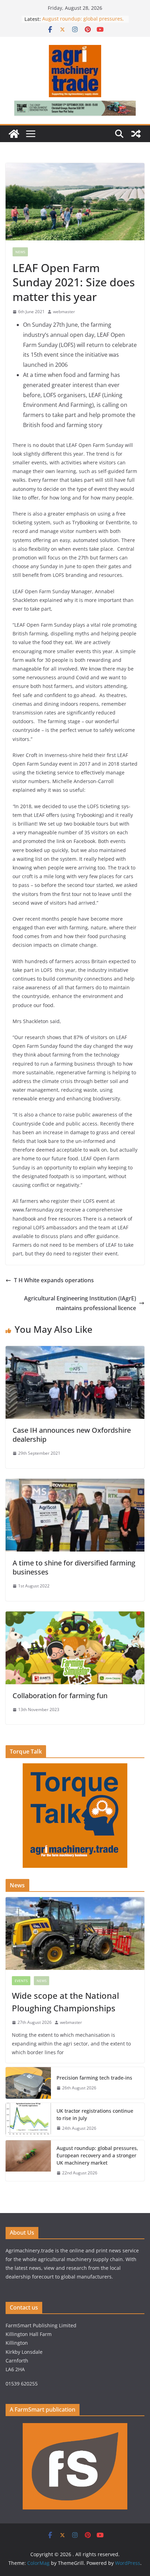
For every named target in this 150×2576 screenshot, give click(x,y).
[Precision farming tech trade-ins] (28, 2083)
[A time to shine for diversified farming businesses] (75, 1484)
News (20, 252)
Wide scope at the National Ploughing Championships (65, 2002)
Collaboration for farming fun (60, 1696)
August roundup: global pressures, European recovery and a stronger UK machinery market (97, 2155)
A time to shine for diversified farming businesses (74, 1567)
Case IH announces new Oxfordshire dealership (72, 1435)
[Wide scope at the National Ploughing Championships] (75, 1933)
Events (21, 1981)
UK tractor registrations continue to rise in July (95, 2114)
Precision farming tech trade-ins (95, 2078)
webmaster (64, 312)
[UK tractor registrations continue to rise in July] (28, 2120)
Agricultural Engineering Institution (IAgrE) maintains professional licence (80, 1303)
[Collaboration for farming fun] (75, 1616)
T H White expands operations (54, 1280)
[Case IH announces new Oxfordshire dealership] (75, 1351)
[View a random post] (136, 134)
